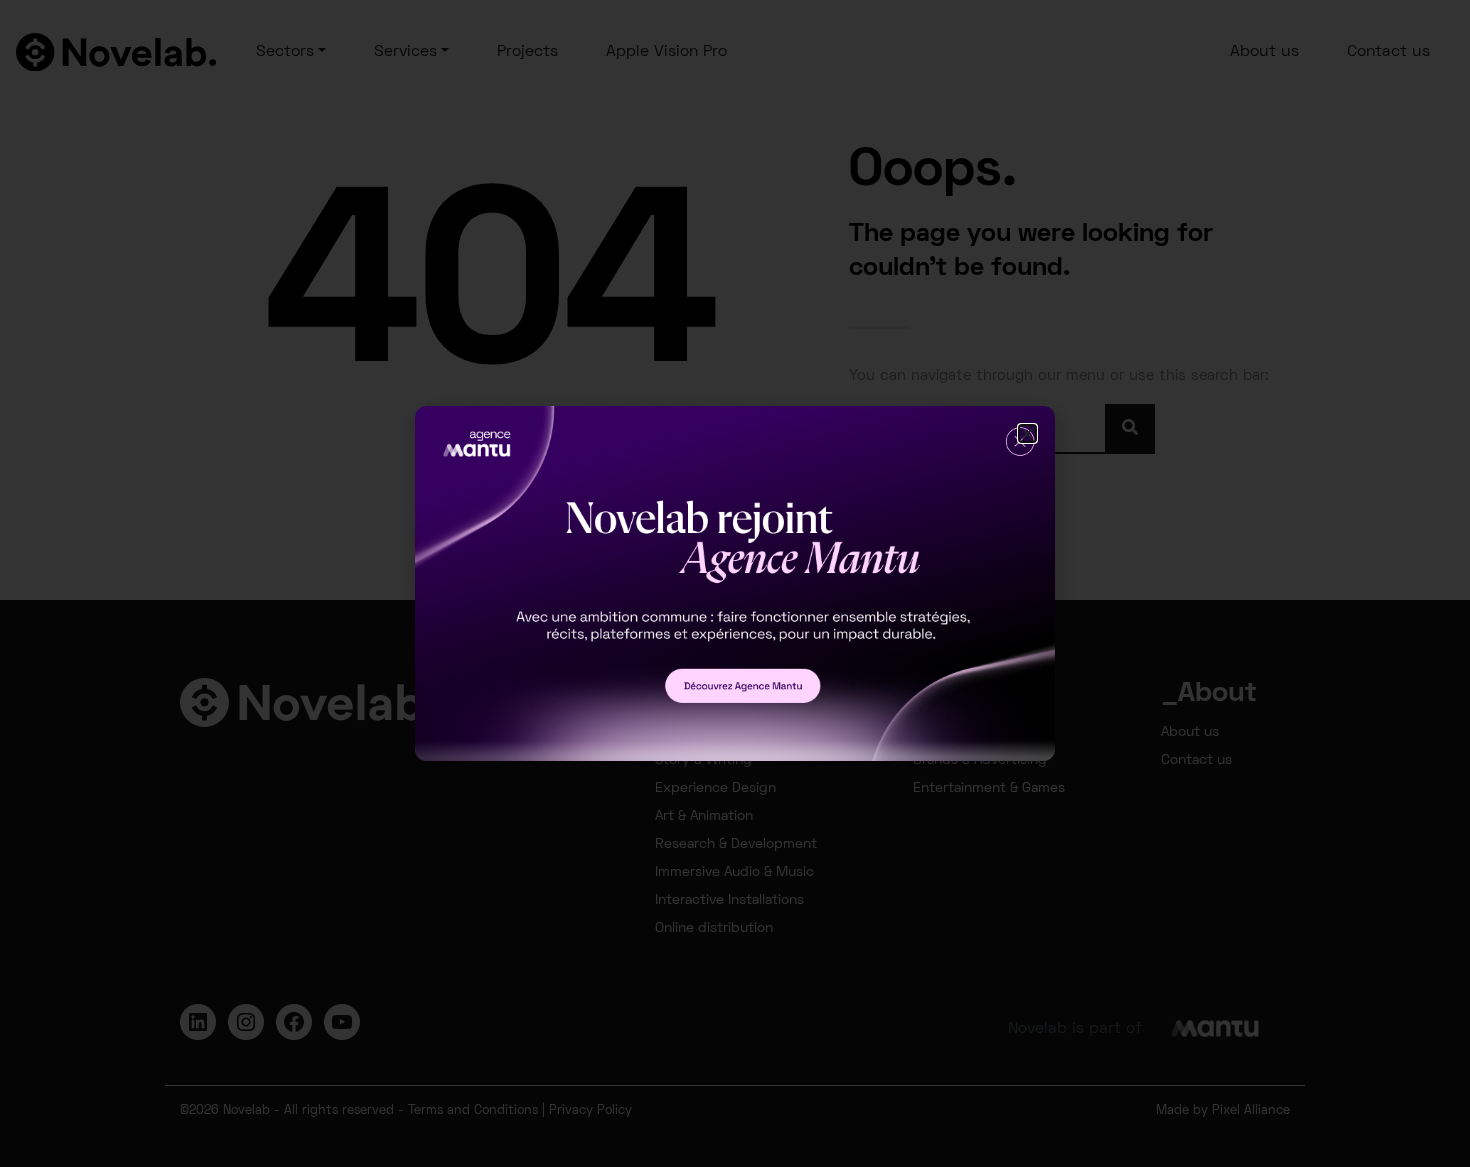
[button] (1027, 433)
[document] (735, 583)
